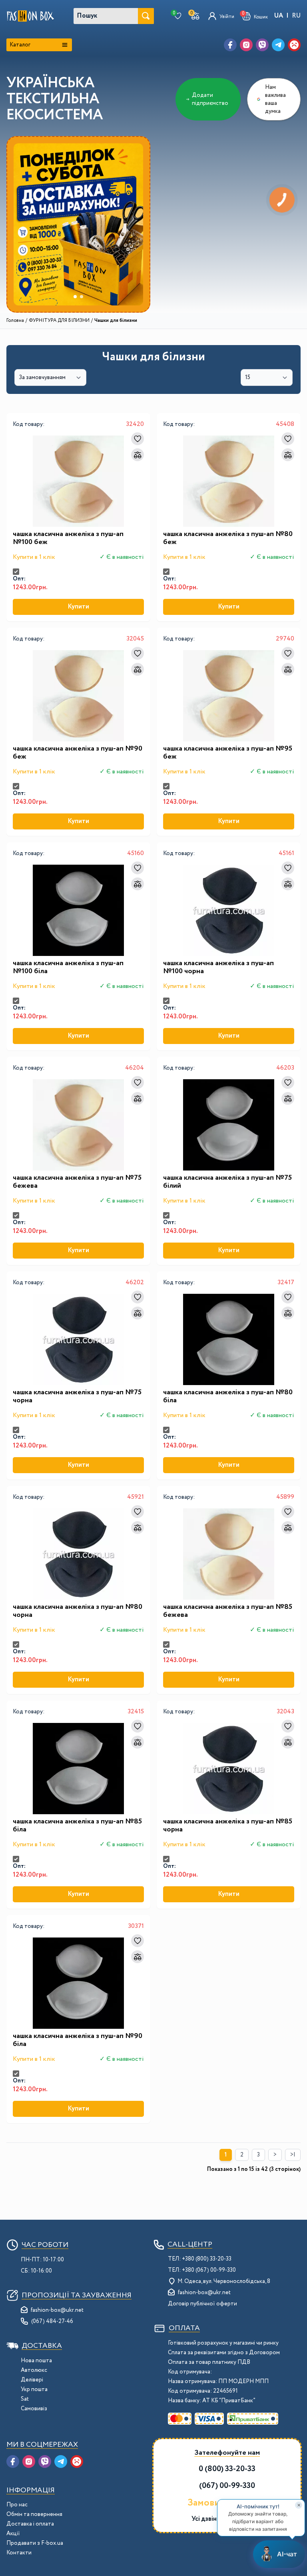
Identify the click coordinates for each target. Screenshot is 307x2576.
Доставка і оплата (30, 2524)
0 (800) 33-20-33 (227, 2469)
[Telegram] (278, 45)
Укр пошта (34, 2389)
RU (296, 16)
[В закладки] (138, 439)
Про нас (17, 2505)
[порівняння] (138, 455)
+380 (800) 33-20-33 (207, 2259)
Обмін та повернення (34, 2514)
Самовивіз (34, 2409)
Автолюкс (34, 2370)
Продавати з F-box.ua (35, 2543)
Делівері (32, 2380)
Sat (25, 2399)
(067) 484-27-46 (52, 2321)
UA (279, 16)
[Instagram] (246, 45)
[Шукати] (146, 16)
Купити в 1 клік (34, 557)
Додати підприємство (210, 99)
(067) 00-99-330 (227, 2486)
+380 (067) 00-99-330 (209, 2270)
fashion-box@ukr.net (57, 2310)
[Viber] (262, 45)
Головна (15, 321)
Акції (13, 2534)
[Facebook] (230, 45)
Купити (78, 607)
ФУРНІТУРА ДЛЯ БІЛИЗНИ (59, 321)
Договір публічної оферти (202, 2304)
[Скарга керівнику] (294, 45)
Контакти (19, 2553)
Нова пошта (36, 2361)
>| (293, 2155)
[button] (255, 16)
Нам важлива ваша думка (275, 99)
